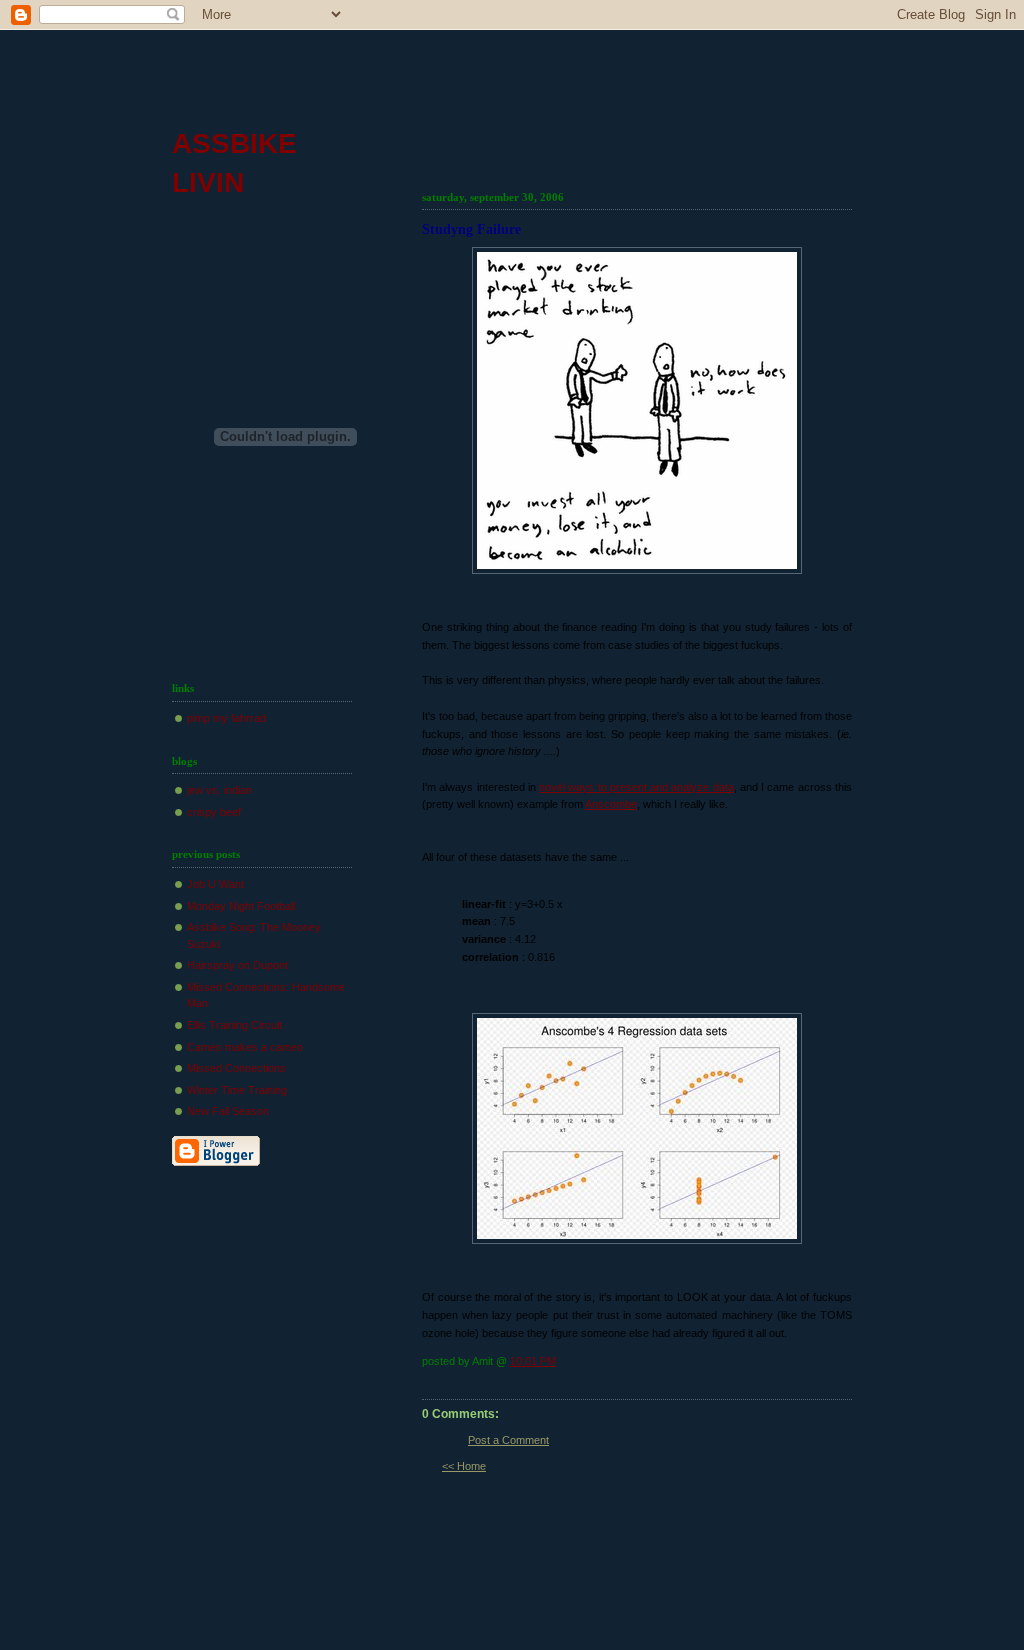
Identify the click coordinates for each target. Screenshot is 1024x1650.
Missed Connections (236, 1068)
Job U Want (215, 884)
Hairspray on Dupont (237, 965)
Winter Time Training (237, 1090)
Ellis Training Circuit (234, 1025)
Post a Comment (508, 1440)
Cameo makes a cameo (245, 1047)
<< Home (464, 1466)
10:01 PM (533, 1361)
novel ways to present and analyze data (636, 787)
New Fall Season (228, 1111)
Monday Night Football (241, 906)
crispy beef (214, 812)
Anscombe (611, 804)
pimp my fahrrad (226, 718)
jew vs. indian (219, 790)
